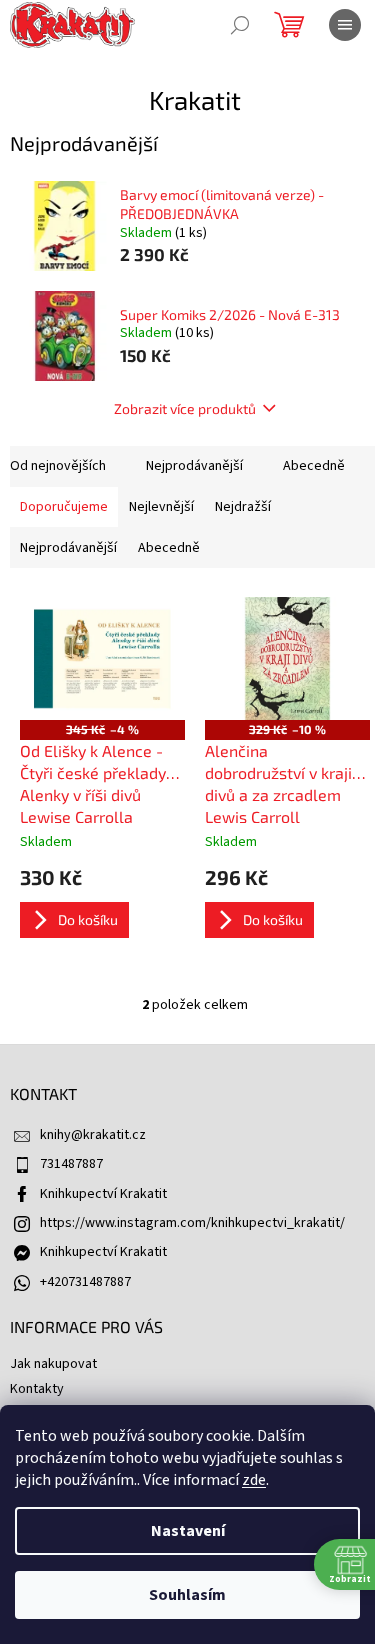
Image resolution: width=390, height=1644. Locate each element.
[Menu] (345, 25)
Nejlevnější (161, 507)
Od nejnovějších (58, 466)
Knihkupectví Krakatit (103, 1194)
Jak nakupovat (53, 1364)
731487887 (71, 1164)
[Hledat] (240, 25)
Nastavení (188, 1531)
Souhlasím (187, 1595)
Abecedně (314, 466)
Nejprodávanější (194, 466)
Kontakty (37, 1389)
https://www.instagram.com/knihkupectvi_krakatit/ (192, 1223)
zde (254, 1480)
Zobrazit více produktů (185, 408)
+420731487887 (85, 1282)
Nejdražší (243, 507)
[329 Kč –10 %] (287, 659)
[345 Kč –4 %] (102, 659)
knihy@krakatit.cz (93, 1135)
